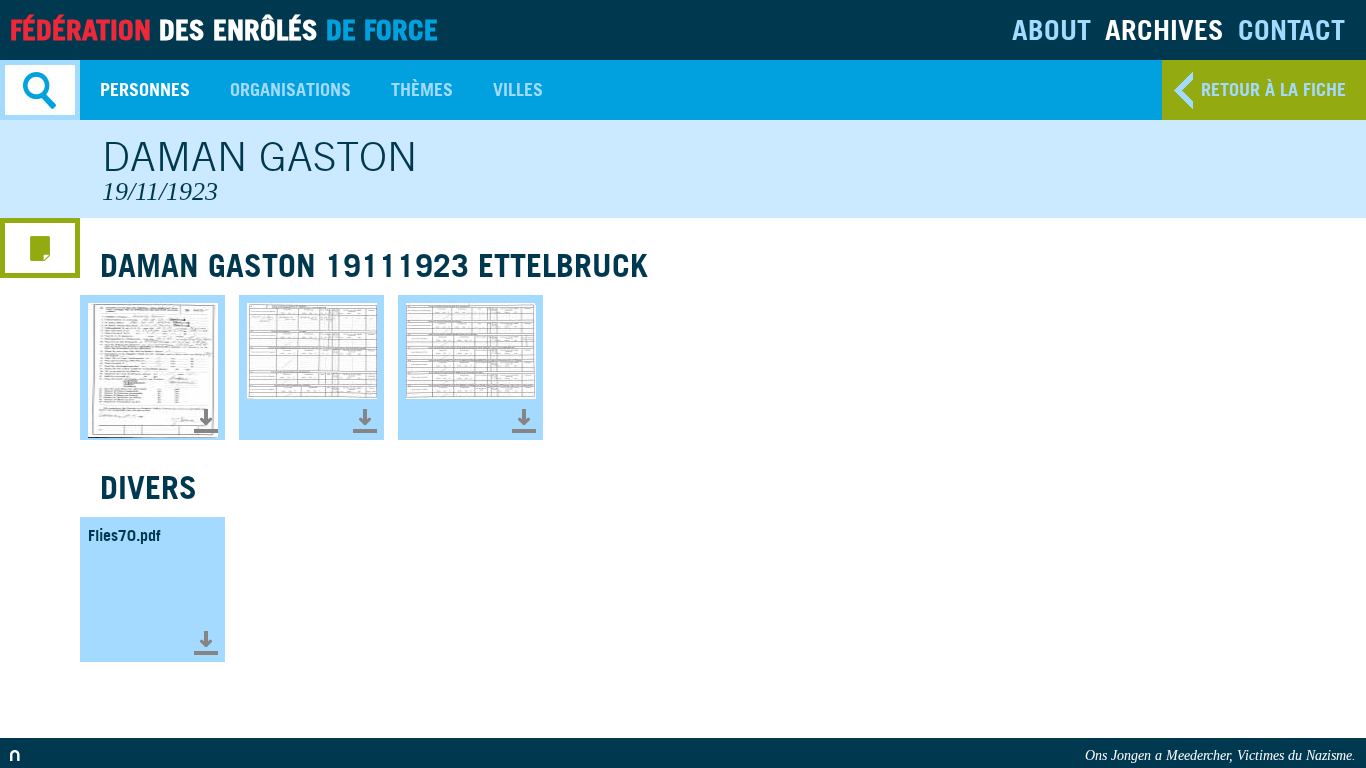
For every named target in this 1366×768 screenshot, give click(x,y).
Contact (1291, 29)
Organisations (290, 89)
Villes (518, 89)
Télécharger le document (206, 421)
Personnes (145, 89)
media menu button (40, 248)
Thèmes (422, 89)
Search (40, 90)
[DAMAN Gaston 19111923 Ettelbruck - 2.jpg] (311, 367)
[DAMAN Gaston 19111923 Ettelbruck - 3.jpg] (470, 367)
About (1051, 29)
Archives (1164, 29)
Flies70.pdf (124, 535)
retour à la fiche (1273, 89)
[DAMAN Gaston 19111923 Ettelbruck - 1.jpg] (152, 367)
